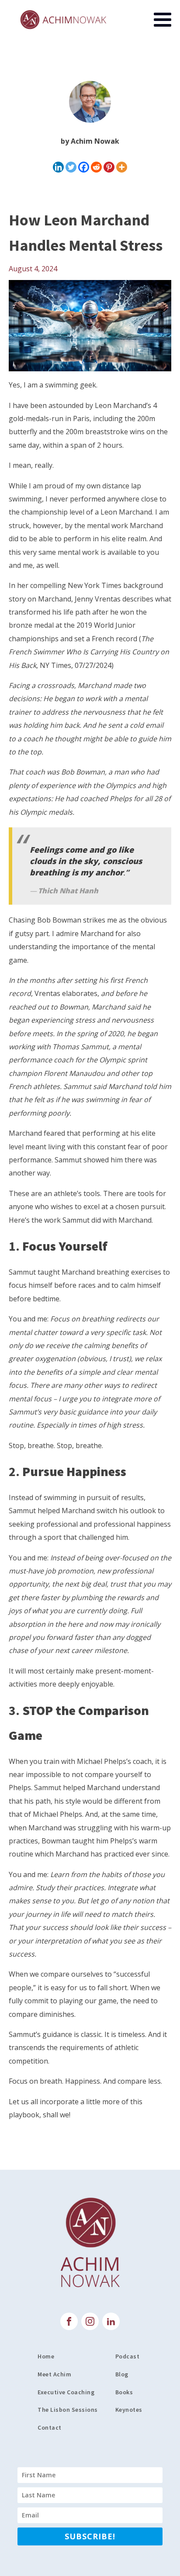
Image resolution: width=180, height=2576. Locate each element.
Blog (122, 2374)
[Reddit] (96, 167)
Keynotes (129, 2410)
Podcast (128, 2356)
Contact (50, 2427)
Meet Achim (54, 2374)
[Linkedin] (58, 167)
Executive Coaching (66, 2392)
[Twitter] (71, 167)
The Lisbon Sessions (68, 2410)
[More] (122, 167)
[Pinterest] (109, 167)
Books (124, 2392)
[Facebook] (84, 167)
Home (46, 2356)
